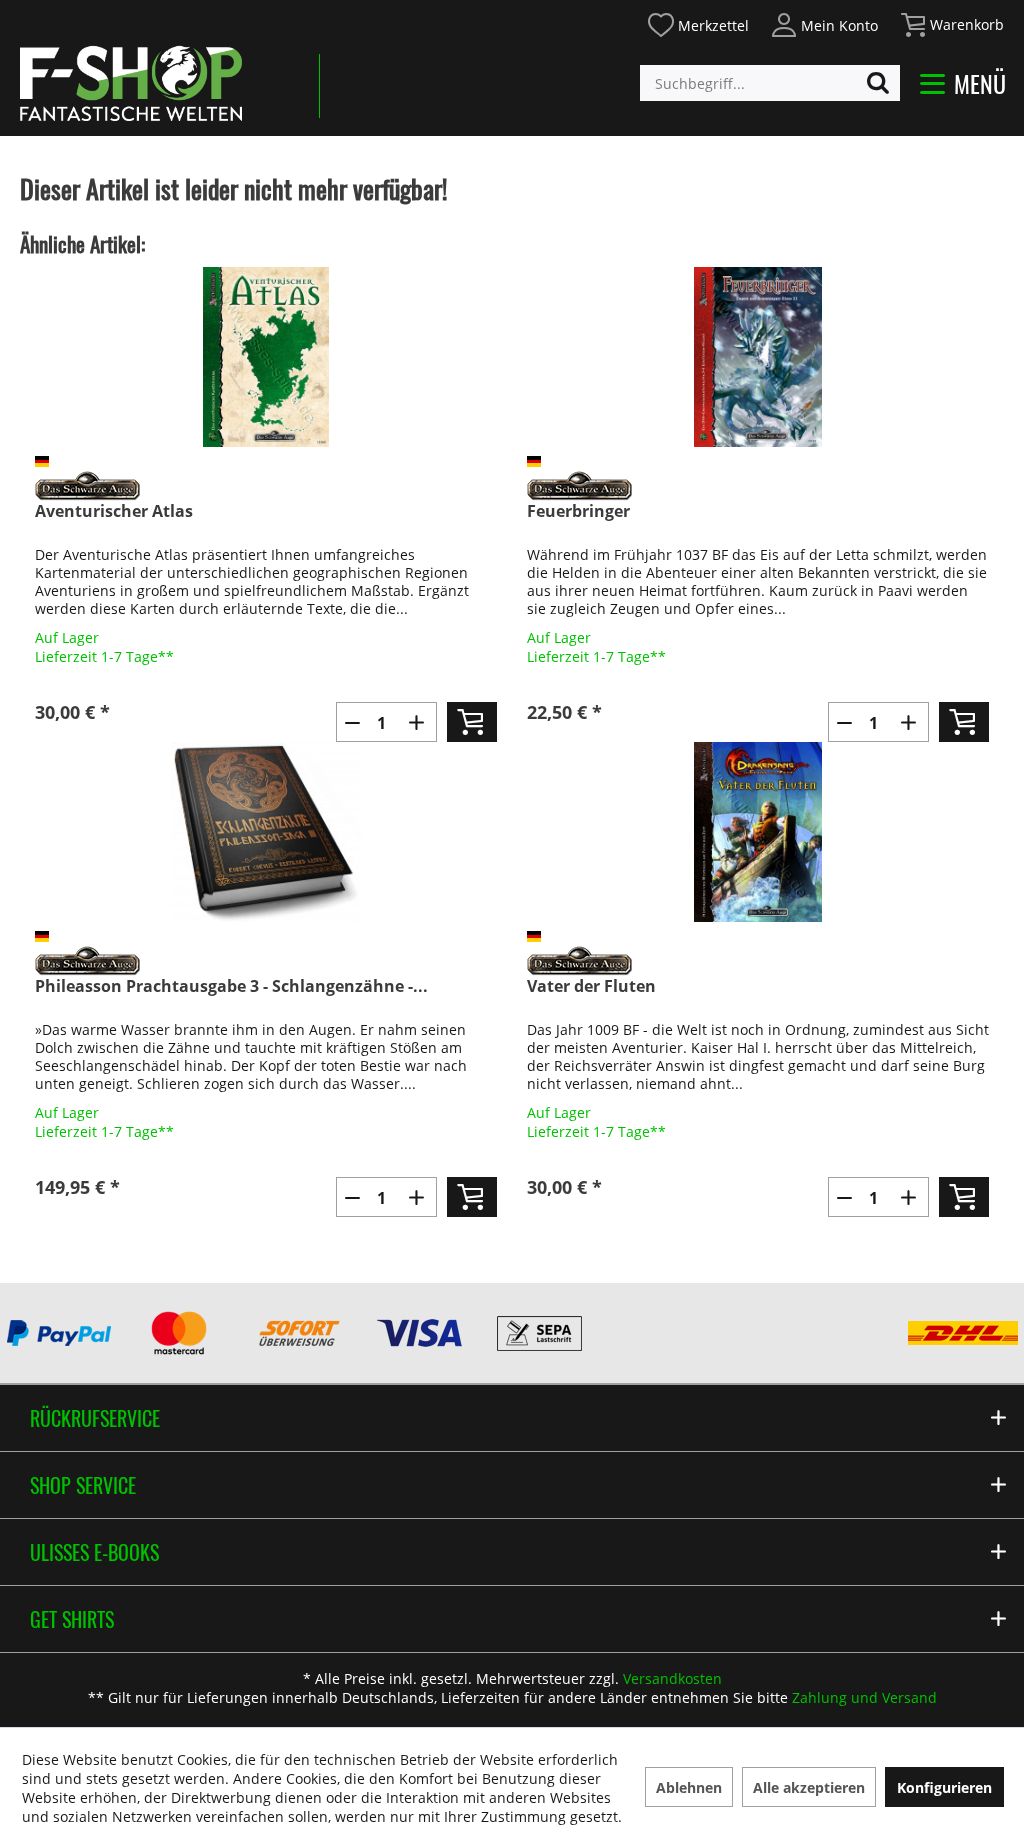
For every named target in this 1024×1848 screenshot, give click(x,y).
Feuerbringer (578, 511)
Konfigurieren (944, 1787)
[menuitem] (697, 22)
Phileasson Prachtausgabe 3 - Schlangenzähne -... (231, 986)
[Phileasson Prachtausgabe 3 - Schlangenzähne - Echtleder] (266, 832)
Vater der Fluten (591, 986)
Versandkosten (672, 1678)
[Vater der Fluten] (758, 832)
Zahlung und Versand (864, 1697)
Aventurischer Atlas (114, 511)
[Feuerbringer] (758, 357)
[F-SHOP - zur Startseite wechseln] (131, 83)
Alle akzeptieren (809, 1787)
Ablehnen (689, 1787)
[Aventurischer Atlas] (266, 357)
